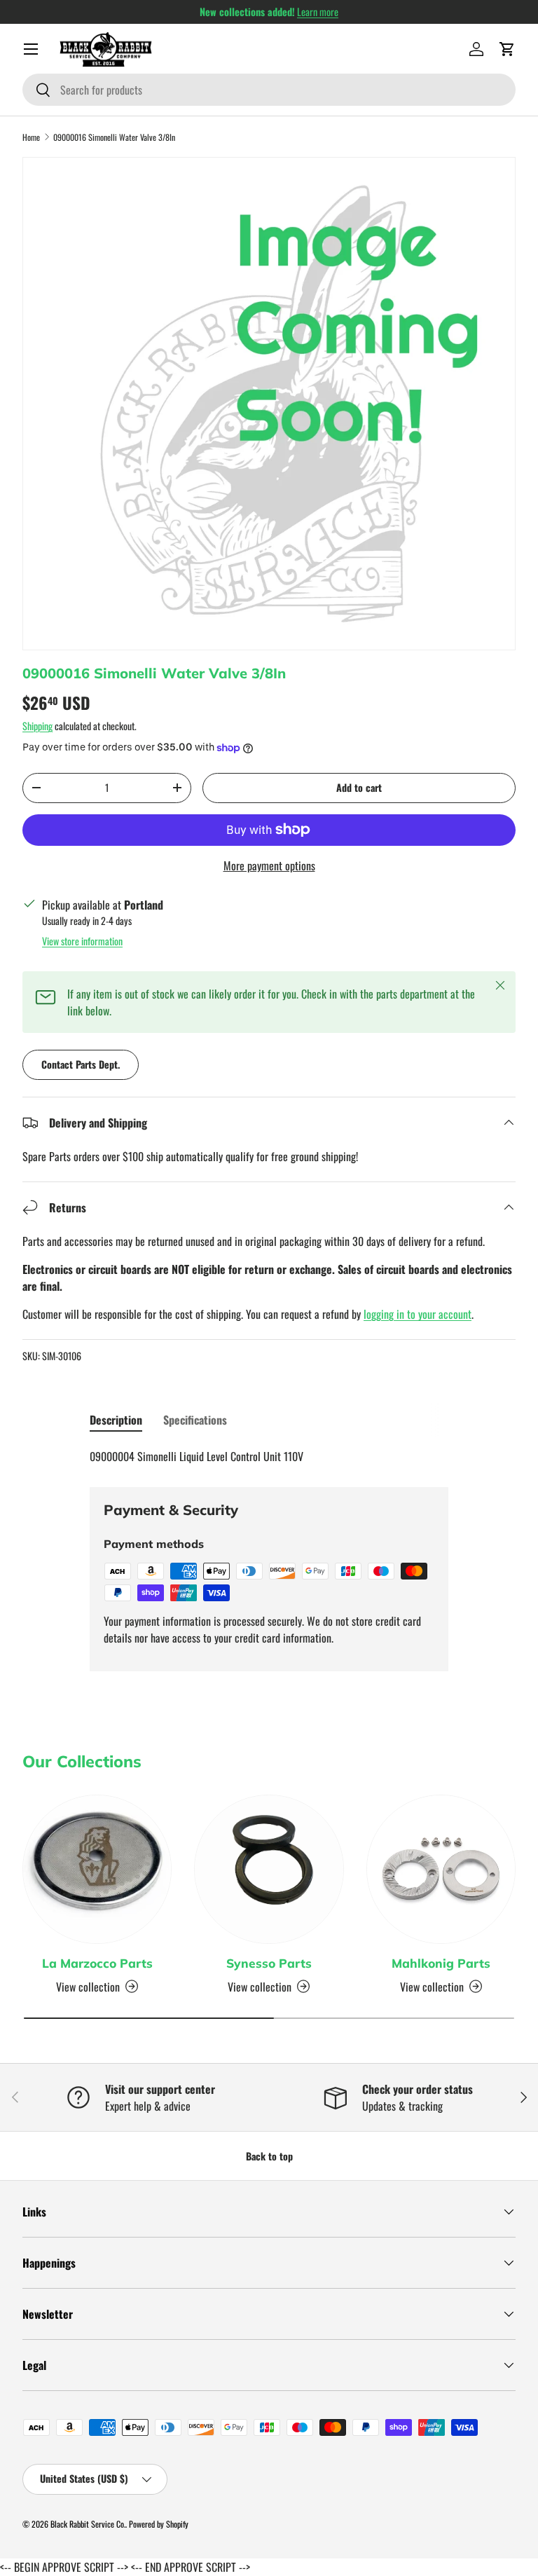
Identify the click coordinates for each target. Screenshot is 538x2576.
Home (31, 137)
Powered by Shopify (159, 2524)
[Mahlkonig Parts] (441, 1869)
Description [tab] (116, 1420)
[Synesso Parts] (269, 1869)
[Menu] (31, 49)
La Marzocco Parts (97, 1963)
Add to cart (359, 787)
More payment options (269, 865)
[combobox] (269, 90)
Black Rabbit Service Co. (88, 2524)
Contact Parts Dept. (81, 1064)
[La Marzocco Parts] (97, 1869)
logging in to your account (418, 1314)
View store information (82, 941)
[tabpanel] (269, 1456)
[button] (507, 49)
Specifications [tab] (195, 1420)
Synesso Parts (269, 1963)
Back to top (269, 2156)
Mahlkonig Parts (441, 1963)
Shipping (37, 726)
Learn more (318, 12)
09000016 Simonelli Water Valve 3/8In (114, 137)
